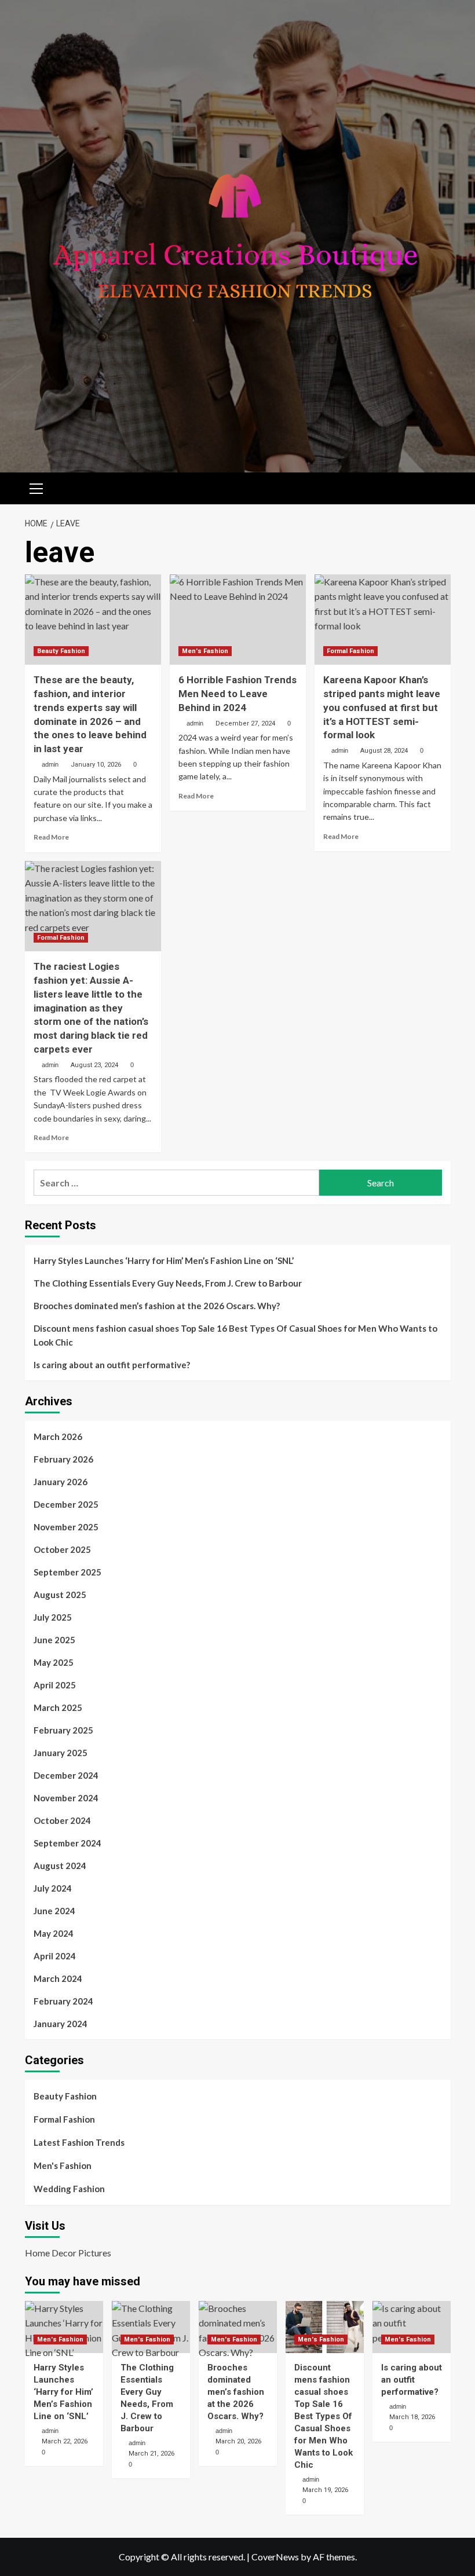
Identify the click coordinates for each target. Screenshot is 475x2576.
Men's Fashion (205, 651)
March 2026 (58, 1437)
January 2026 (61, 1482)
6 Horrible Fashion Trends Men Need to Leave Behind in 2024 (237, 694)
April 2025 (55, 1685)
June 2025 (54, 1640)
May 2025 (54, 1662)
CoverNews (275, 2557)
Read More (51, 837)
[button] (36, 487)
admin (50, 764)
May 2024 (54, 1933)
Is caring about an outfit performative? (112, 1365)
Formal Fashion (350, 651)
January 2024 (61, 2024)
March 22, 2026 (65, 2441)
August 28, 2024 (384, 751)
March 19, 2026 (325, 2490)
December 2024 (66, 1775)
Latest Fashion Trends (79, 2142)
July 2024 (53, 1888)
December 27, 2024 (245, 723)
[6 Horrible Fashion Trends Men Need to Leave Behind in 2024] (238, 620)
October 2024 (62, 1820)
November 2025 (66, 1527)
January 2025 (61, 1753)
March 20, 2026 (238, 2441)
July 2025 (53, 1617)
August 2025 (60, 1595)
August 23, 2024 (94, 1065)
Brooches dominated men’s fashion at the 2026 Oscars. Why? (157, 1306)
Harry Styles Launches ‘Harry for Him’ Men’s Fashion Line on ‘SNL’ (164, 1260)
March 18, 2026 (412, 2417)
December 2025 (66, 1504)
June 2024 (54, 1911)
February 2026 (63, 1459)
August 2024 (60, 1866)
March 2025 (58, 1707)
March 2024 (58, 1978)
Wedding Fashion (69, 2189)
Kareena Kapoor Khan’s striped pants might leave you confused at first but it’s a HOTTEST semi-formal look (382, 707)
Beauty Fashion (61, 651)
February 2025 (63, 1730)
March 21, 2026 (151, 2454)
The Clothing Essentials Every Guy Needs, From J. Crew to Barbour (168, 1283)
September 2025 (67, 1572)
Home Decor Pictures (68, 2253)
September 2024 (67, 1843)
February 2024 (63, 2001)
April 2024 (55, 1956)
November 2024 (66, 1798)
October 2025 (62, 1549)
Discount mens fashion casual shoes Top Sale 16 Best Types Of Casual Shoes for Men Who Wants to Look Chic (235, 1335)
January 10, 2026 (96, 765)
